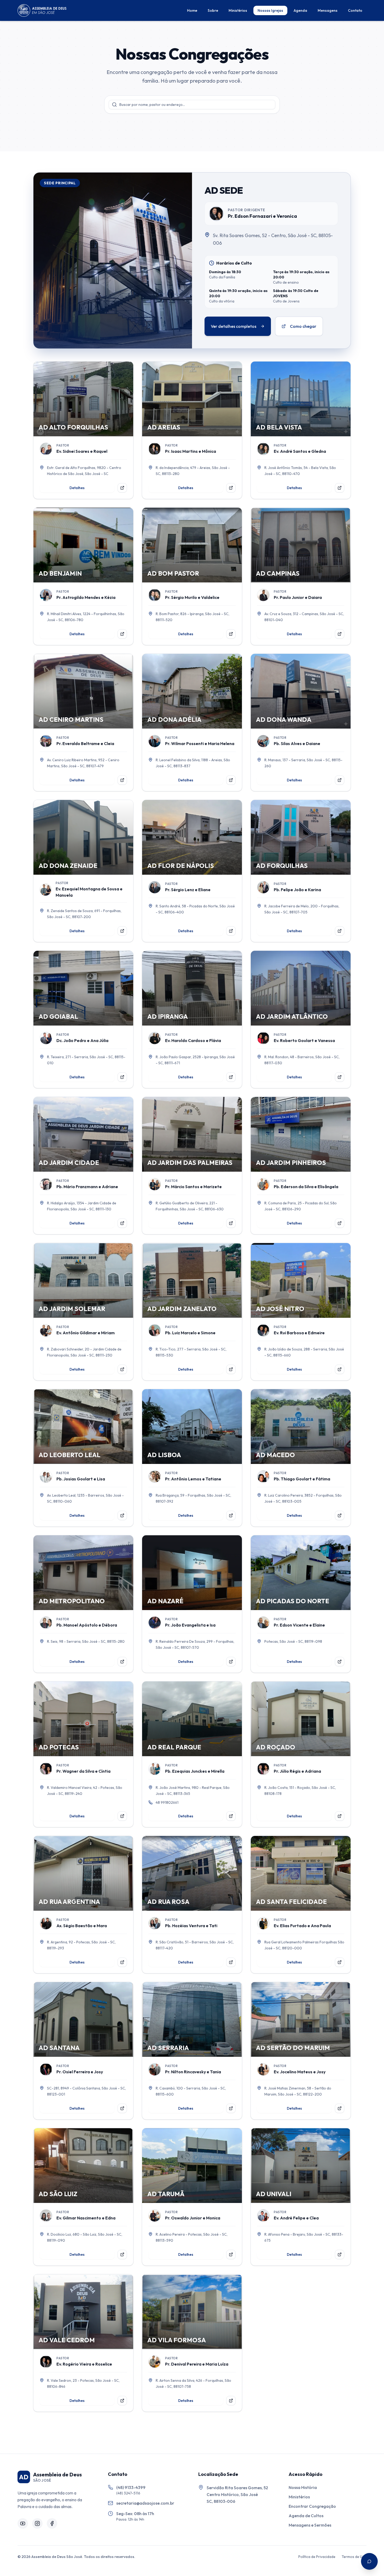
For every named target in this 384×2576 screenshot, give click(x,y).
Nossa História (303, 2487)
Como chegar (303, 326)
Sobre (213, 10)
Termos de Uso (354, 2557)
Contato (355, 10)
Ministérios (238, 10)
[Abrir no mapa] (122, 488)
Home (192, 10)
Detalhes (77, 488)
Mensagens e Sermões (310, 2525)
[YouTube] (23, 2523)
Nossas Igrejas (270, 10)
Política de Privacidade (317, 2557)
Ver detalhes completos (234, 326)
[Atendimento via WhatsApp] (369, 2561)
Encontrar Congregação (312, 2506)
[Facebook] (52, 2523)
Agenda (300, 10)
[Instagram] (37, 2523)
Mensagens (328, 10)
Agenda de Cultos (306, 2516)
